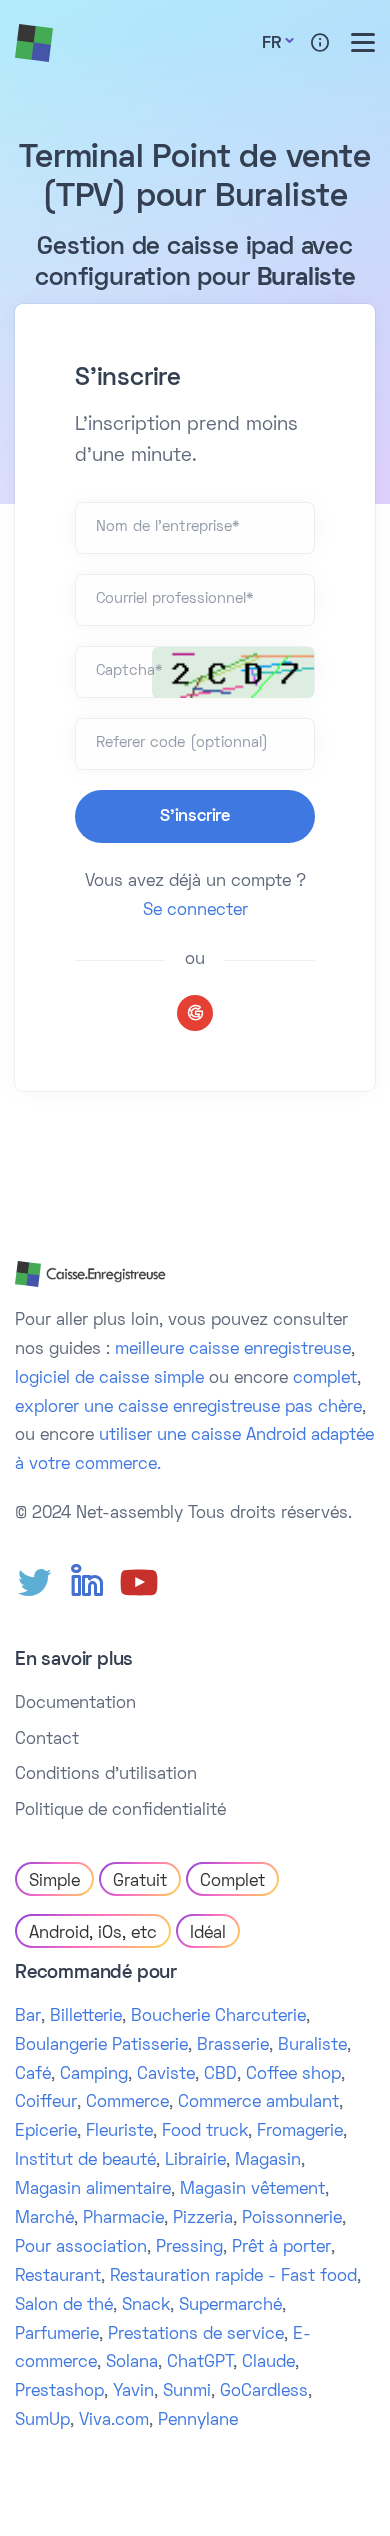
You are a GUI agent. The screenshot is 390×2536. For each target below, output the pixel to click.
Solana (132, 2363)
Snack (146, 2306)
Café (33, 2075)
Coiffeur (46, 2103)
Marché (44, 2219)
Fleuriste (119, 2132)
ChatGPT (200, 2363)
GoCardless (264, 2392)
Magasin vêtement (252, 2190)
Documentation (75, 1704)
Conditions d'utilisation (106, 1775)
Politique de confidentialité (120, 1811)
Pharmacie (123, 2219)
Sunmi (187, 2392)
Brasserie (233, 2046)
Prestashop (59, 2392)
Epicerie (46, 2132)
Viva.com (114, 2421)
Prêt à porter (281, 2248)
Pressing (189, 2248)
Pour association (81, 2248)
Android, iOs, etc (93, 1934)
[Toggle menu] (363, 42)
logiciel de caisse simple (109, 1379)
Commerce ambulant (258, 2103)
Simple (54, 1882)
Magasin (268, 2161)
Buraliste (312, 2046)
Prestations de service (196, 2335)
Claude (268, 2363)
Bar (28, 2017)
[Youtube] (139, 1583)
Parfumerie (57, 2335)
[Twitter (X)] (35, 1583)
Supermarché (230, 2306)
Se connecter (195, 911)
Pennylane (198, 2421)
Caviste (166, 2075)
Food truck (205, 2132)
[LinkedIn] (87, 1583)
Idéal (208, 1934)
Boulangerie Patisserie (101, 2046)
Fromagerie (300, 2132)
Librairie (195, 2161)
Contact (47, 1740)
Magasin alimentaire (93, 2190)
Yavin (133, 2392)
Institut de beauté (85, 2161)
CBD (220, 2075)
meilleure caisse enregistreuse (233, 1350)
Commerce (127, 2103)
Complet (232, 1882)
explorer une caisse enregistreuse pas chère (188, 1408)
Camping (94, 2075)
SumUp (42, 2421)
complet (325, 1379)
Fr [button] (271, 44)
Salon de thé (64, 2306)
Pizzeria (203, 2219)
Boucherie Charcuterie (218, 2017)
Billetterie (86, 2017)
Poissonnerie (292, 2219)
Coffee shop (293, 2075)
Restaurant (58, 2277)
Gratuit (140, 1882)
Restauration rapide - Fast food (233, 2277)
